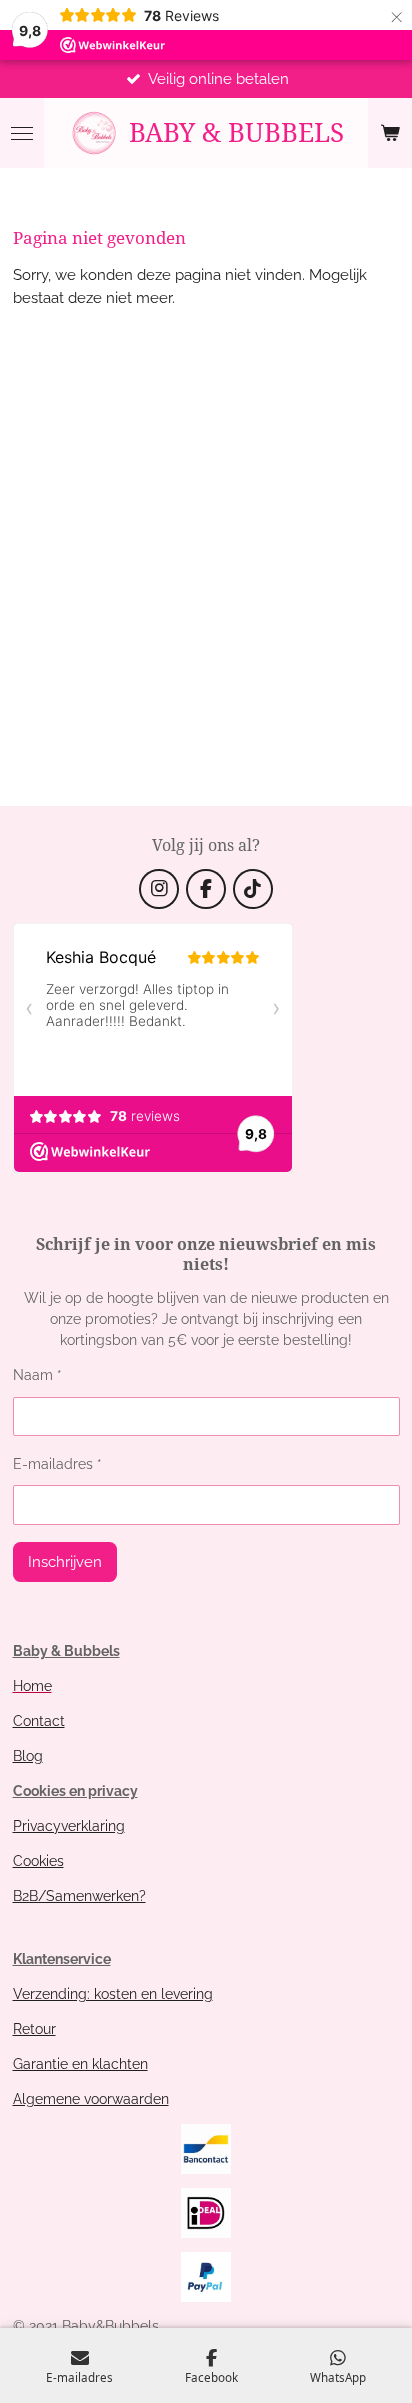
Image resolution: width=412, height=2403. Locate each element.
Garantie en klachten (80, 2064)
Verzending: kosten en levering (113, 1994)
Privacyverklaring (69, 1826)
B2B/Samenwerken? (79, 1896)
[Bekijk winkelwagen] (390, 133)
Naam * (37, 1375)
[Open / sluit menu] (22, 133)
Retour (34, 2029)
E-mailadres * (57, 1464)
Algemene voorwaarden (91, 2099)
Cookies (38, 1861)
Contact (39, 1721)
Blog (28, 1756)
